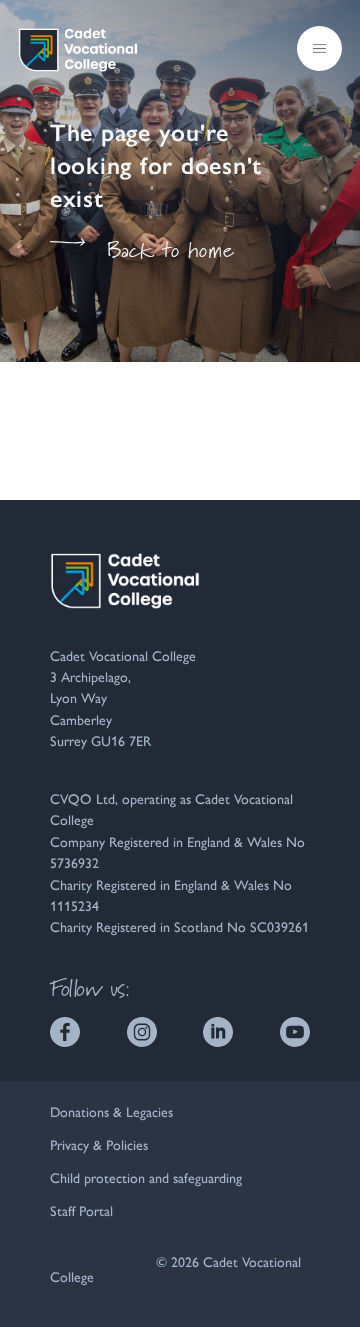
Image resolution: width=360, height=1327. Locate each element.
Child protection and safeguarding (146, 1177)
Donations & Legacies (111, 1111)
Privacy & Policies (99, 1144)
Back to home (170, 250)
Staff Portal (81, 1210)
